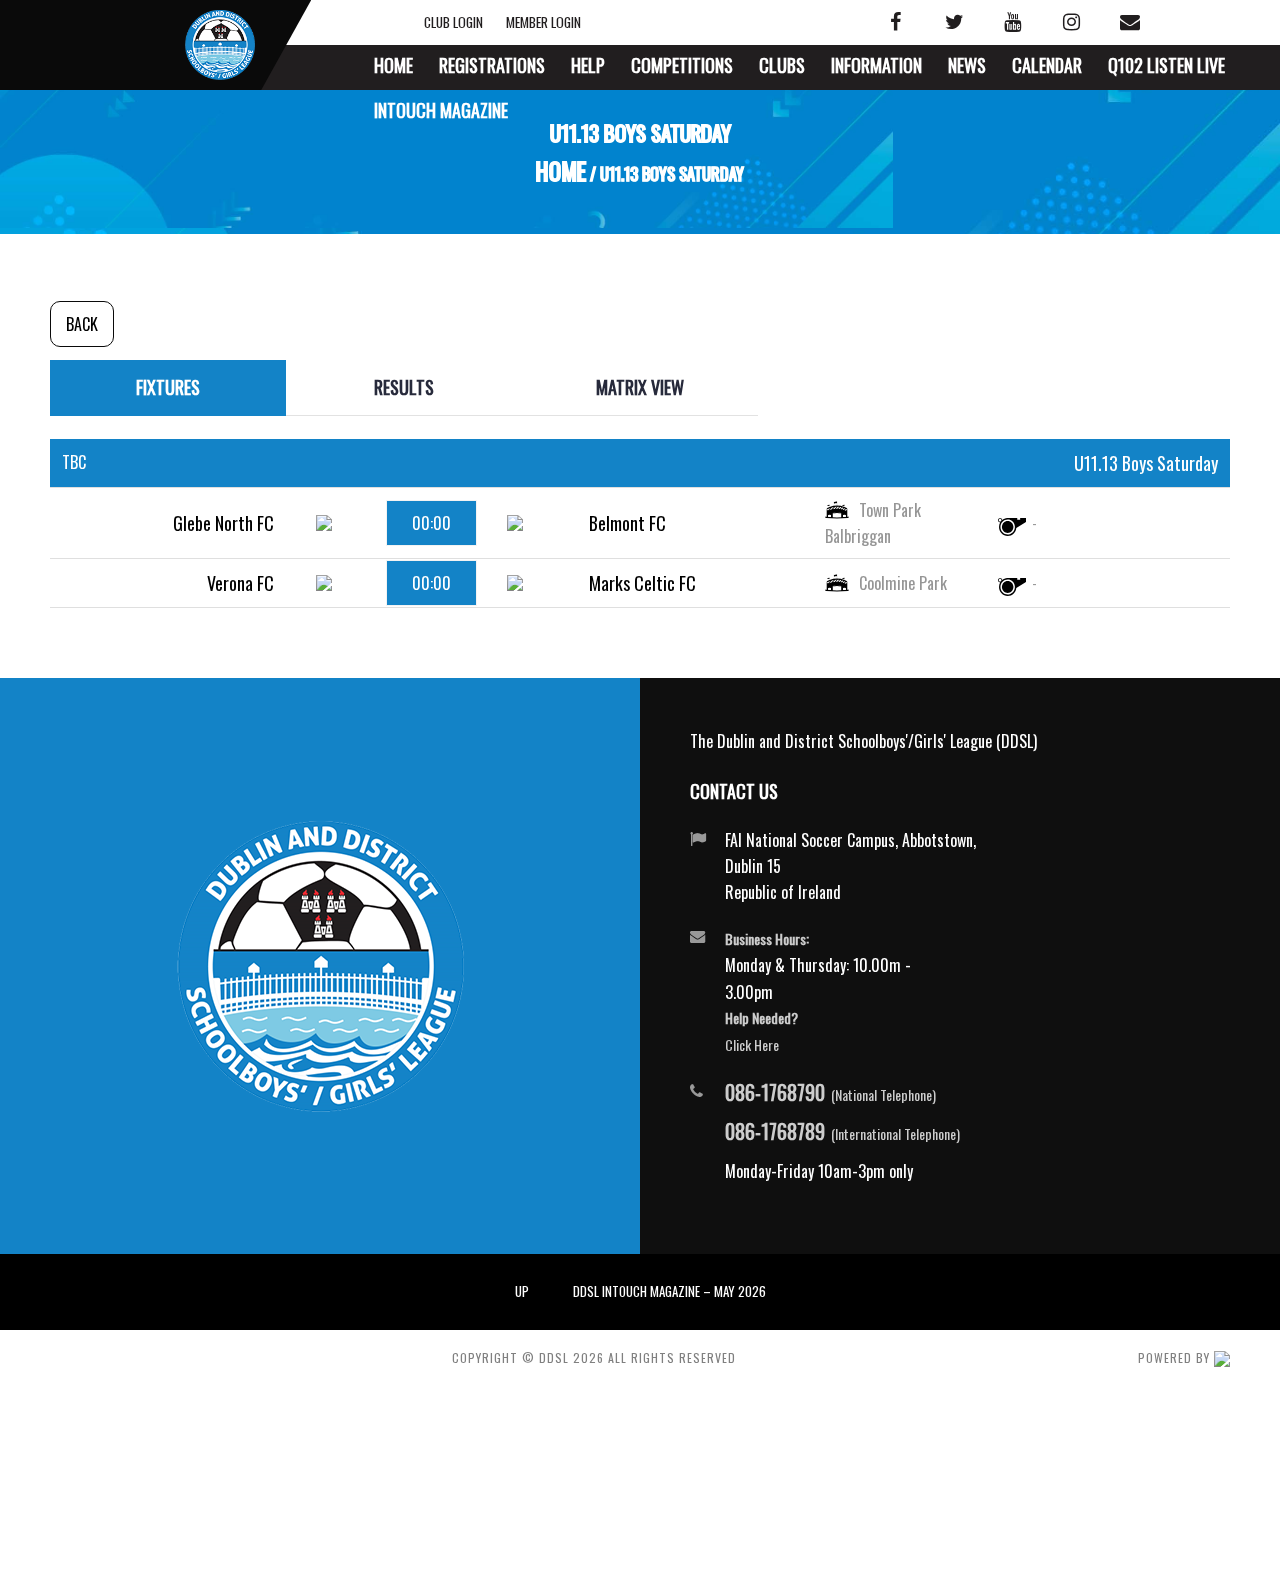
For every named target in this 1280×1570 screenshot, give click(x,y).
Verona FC (240, 583)
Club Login (468, 22)
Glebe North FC (223, 523)
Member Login (543, 22)
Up (522, 1291)
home (561, 173)
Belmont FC (627, 523)
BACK (82, 324)
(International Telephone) (842, 1132)
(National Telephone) (830, 1093)
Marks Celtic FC (642, 583)
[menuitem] (393, 67)
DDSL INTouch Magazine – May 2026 (669, 1291)
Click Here (752, 1044)
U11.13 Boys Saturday (1146, 463)
